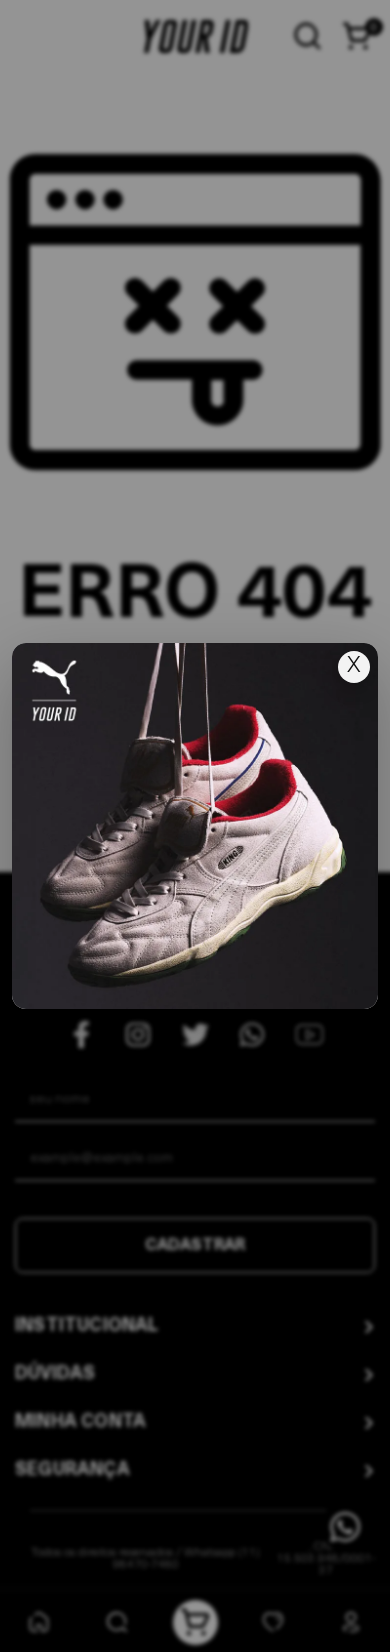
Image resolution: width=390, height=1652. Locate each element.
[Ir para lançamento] (195, 826)
